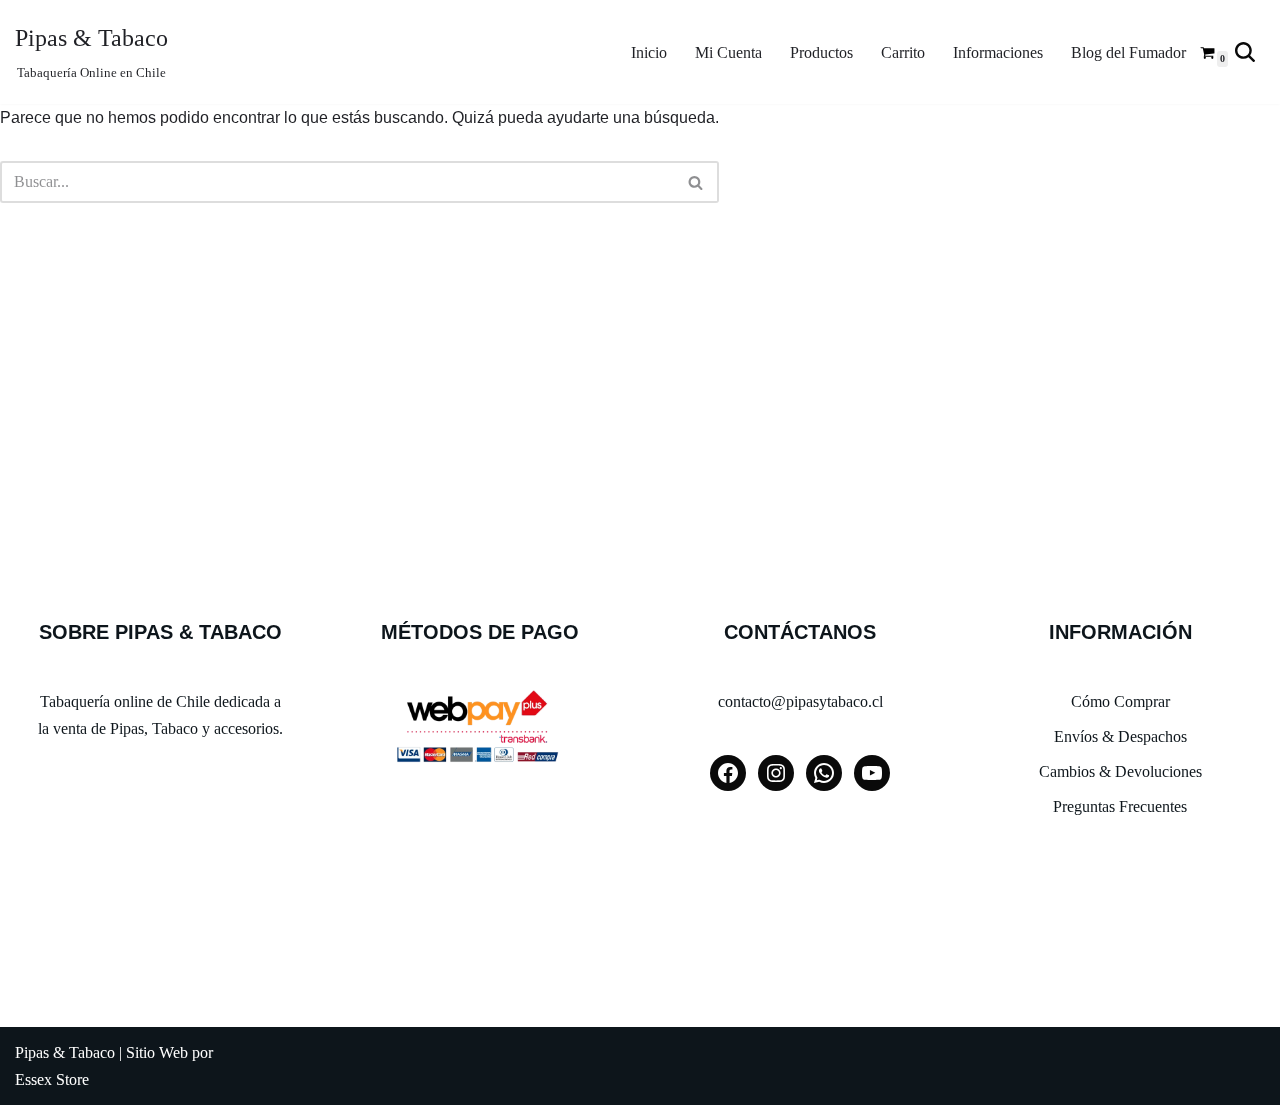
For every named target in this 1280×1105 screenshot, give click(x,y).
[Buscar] (1245, 52)
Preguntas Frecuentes (1120, 806)
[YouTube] (872, 773)
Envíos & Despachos (1120, 736)
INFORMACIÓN (1120, 632)
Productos (821, 52)
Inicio (649, 52)
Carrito (903, 52)
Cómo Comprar (1120, 701)
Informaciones (998, 52)
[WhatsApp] (824, 773)
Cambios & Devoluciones (1120, 771)
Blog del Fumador (1128, 52)
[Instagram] (776, 773)
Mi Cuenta (728, 52)
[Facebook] (728, 773)
